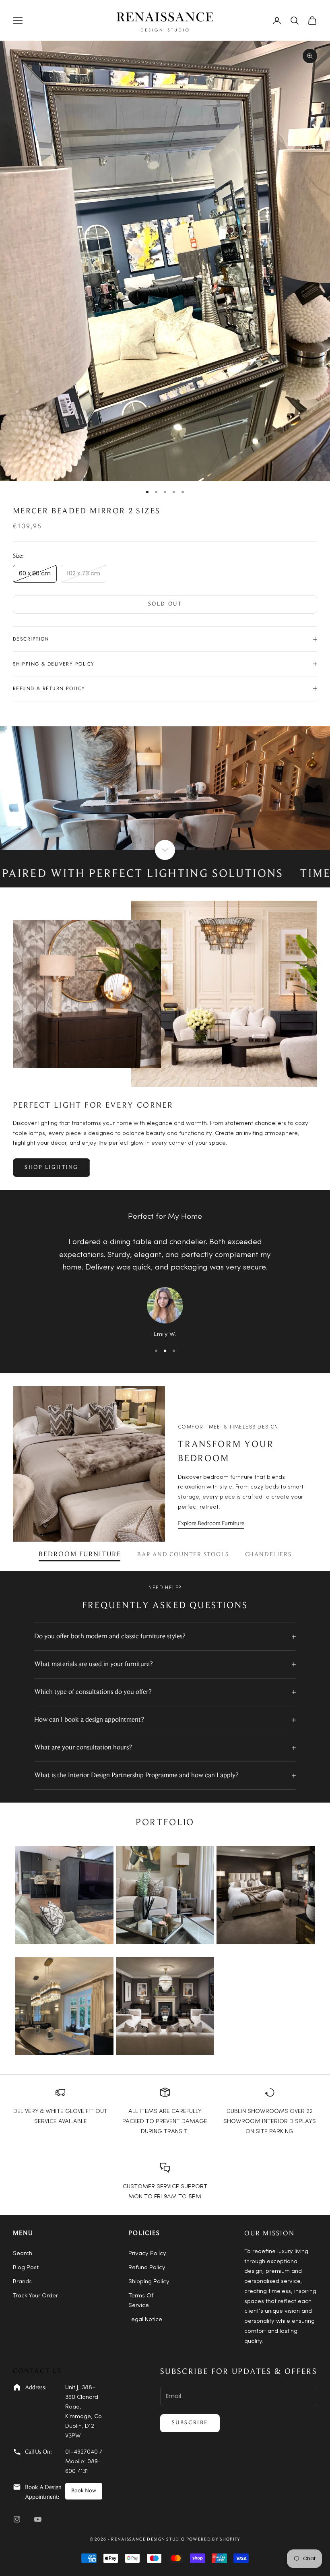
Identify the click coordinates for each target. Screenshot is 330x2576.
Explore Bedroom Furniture (211, 1524)
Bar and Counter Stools (183, 1555)
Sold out (165, 604)
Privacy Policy (147, 2254)
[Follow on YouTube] (38, 2519)
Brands (22, 2282)
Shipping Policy (149, 2282)
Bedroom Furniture (80, 1555)
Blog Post (26, 2268)
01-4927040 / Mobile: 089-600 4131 (84, 2462)
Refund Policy (147, 2268)
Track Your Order (35, 2296)
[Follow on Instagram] (17, 2519)
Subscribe (190, 2423)
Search (23, 2254)
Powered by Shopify (213, 2540)
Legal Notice (145, 2320)
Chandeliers (268, 1555)
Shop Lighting (52, 1168)
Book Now (84, 2491)
